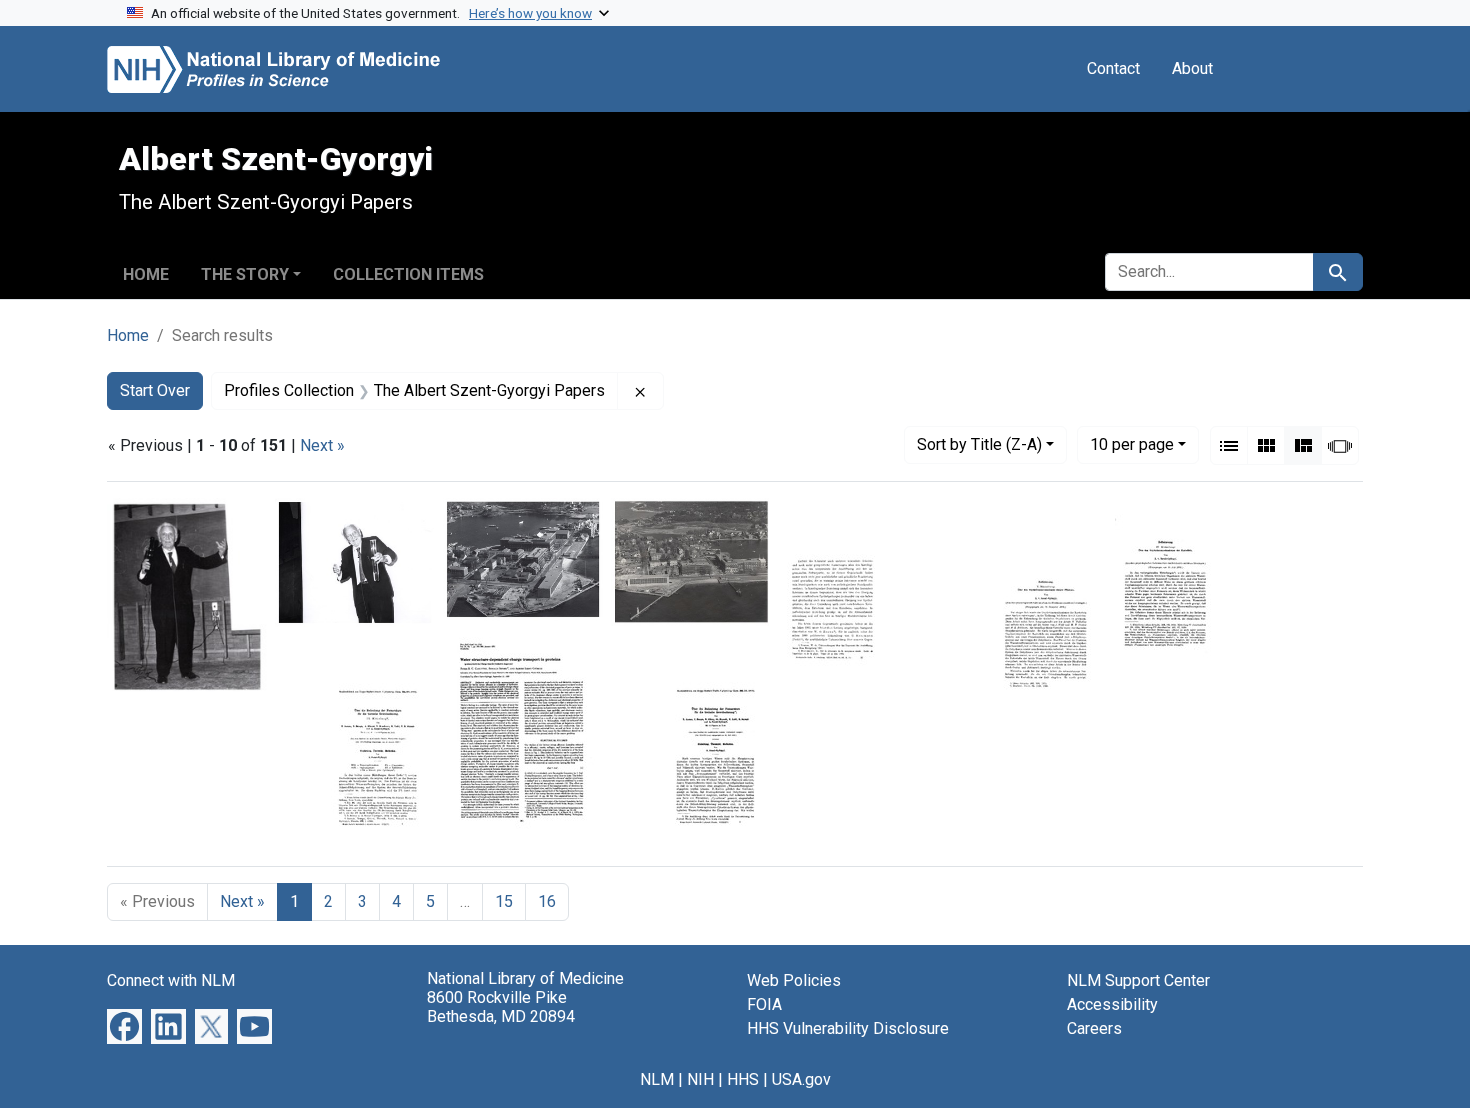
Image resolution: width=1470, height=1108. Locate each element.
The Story (245, 274)
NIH (700, 1079)
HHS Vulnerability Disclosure (848, 1028)
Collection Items (408, 274)
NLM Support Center (1138, 980)
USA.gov (801, 1079)
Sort (979, 444)
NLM (657, 1079)
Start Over (155, 390)
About (1192, 68)
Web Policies (794, 980)
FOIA (764, 1004)
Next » (322, 445)
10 (1132, 444)
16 (547, 901)
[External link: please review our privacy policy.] (124, 1025)
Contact (1113, 68)
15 (504, 901)
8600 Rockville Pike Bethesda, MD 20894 (501, 1007)
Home (146, 274)
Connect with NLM (171, 980)
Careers (1094, 1028)
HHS (743, 1079)
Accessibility (1112, 1004)
